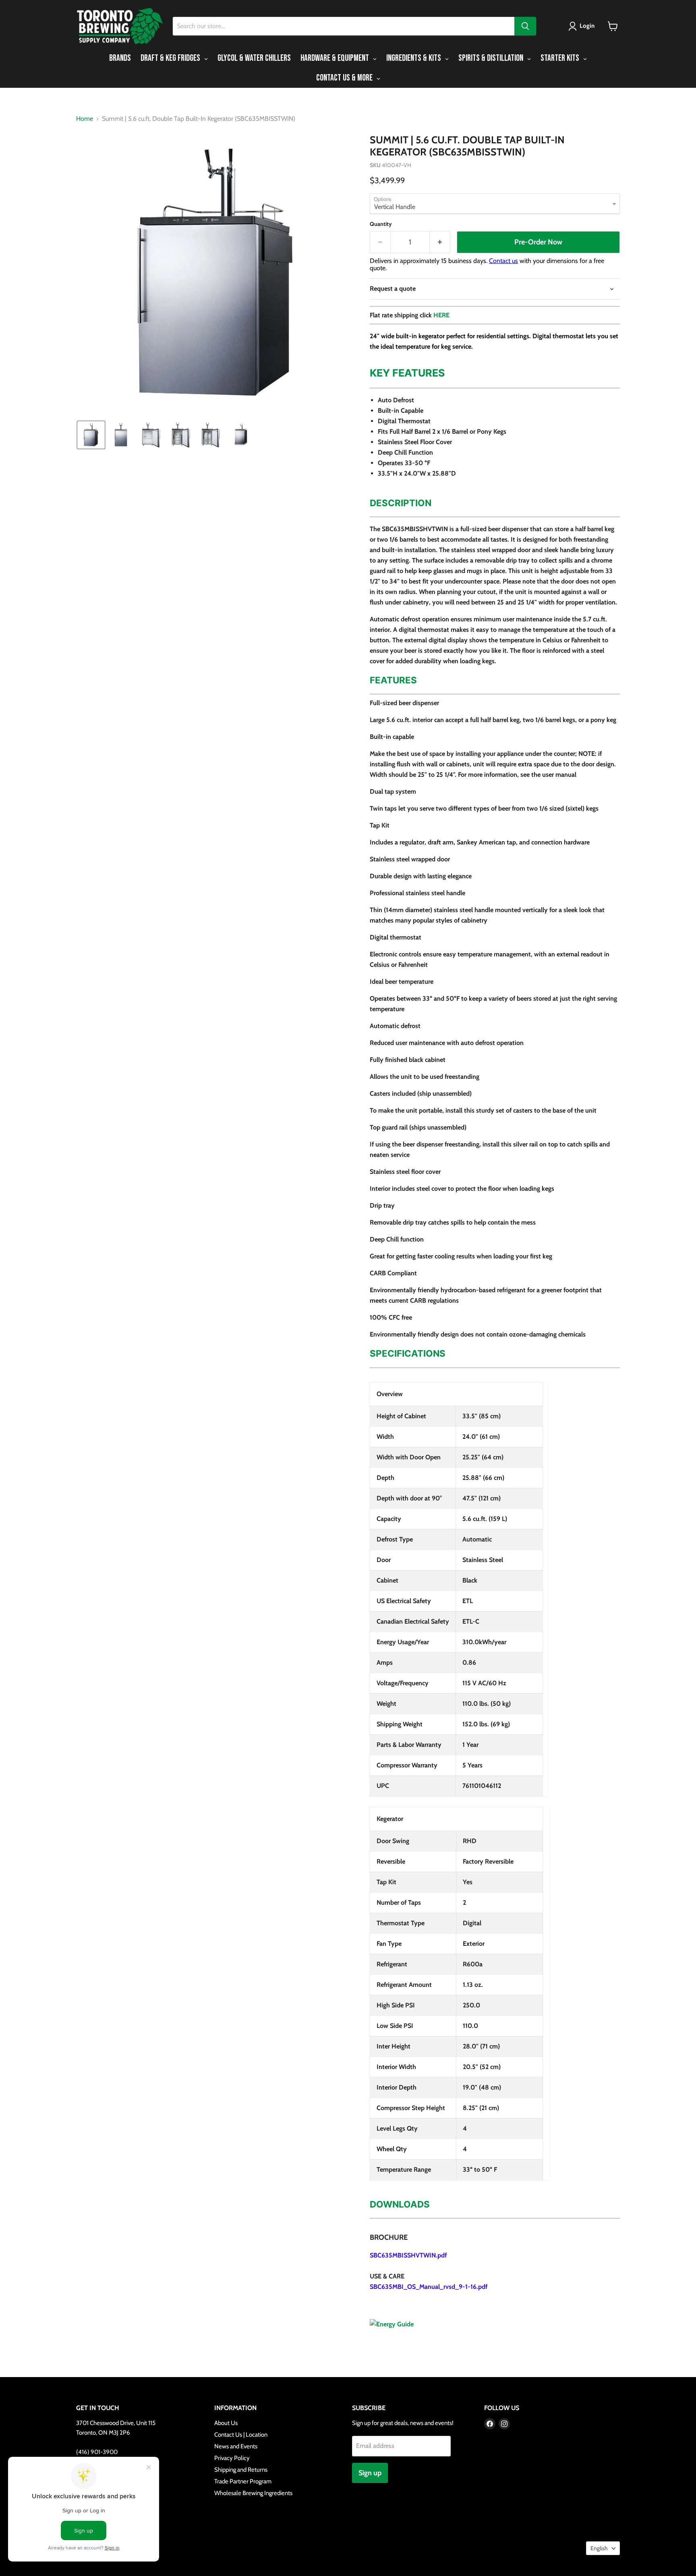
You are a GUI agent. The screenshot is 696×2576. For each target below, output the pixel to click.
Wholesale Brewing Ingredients (253, 2493)
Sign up (370, 2473)
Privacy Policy (232, 2458)
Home (85, 119)
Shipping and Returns (241, 2470)
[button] (583, 26)
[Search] (525, 26)
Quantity (381, 224)
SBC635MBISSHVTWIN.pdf (408, 2255)
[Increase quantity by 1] (440, 242)
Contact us (503, 261)
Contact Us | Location (241, 2435)
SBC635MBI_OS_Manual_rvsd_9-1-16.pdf (429, 2287)
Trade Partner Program (243, 2481)
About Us (226, 2423)
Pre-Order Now (538, 242)
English (599, 2548)
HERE (441, 315)
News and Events (236, 2446)
